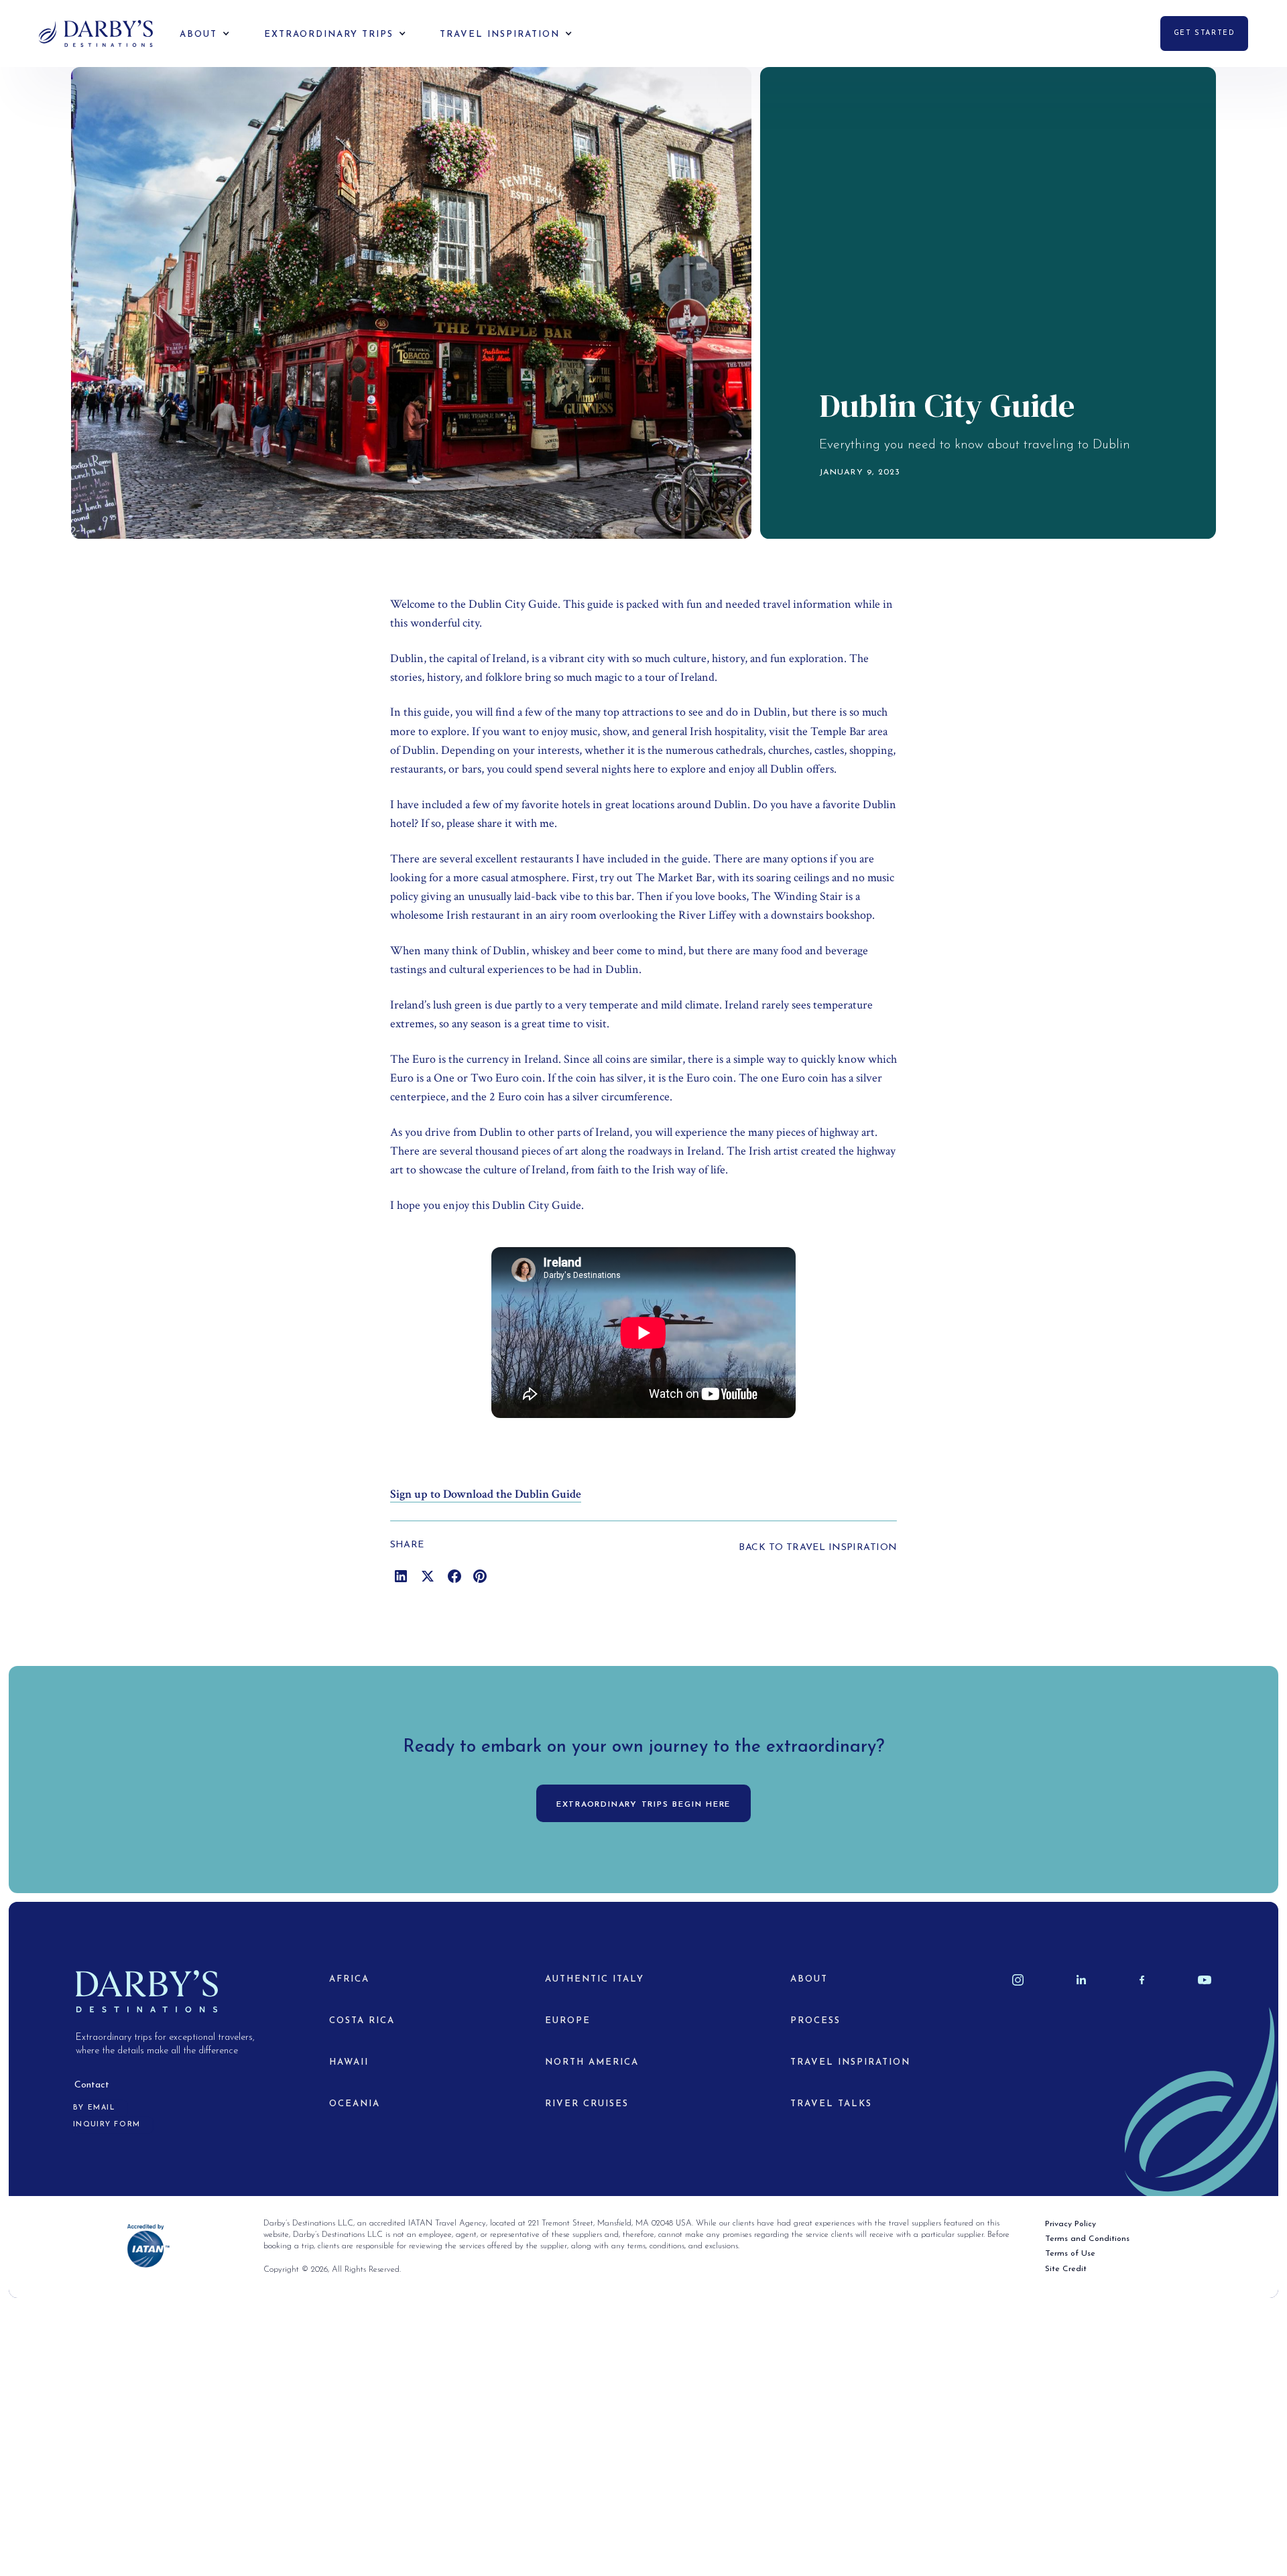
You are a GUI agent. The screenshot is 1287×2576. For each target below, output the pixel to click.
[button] (195, 34)
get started (1204, 33)
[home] (96, 34)
